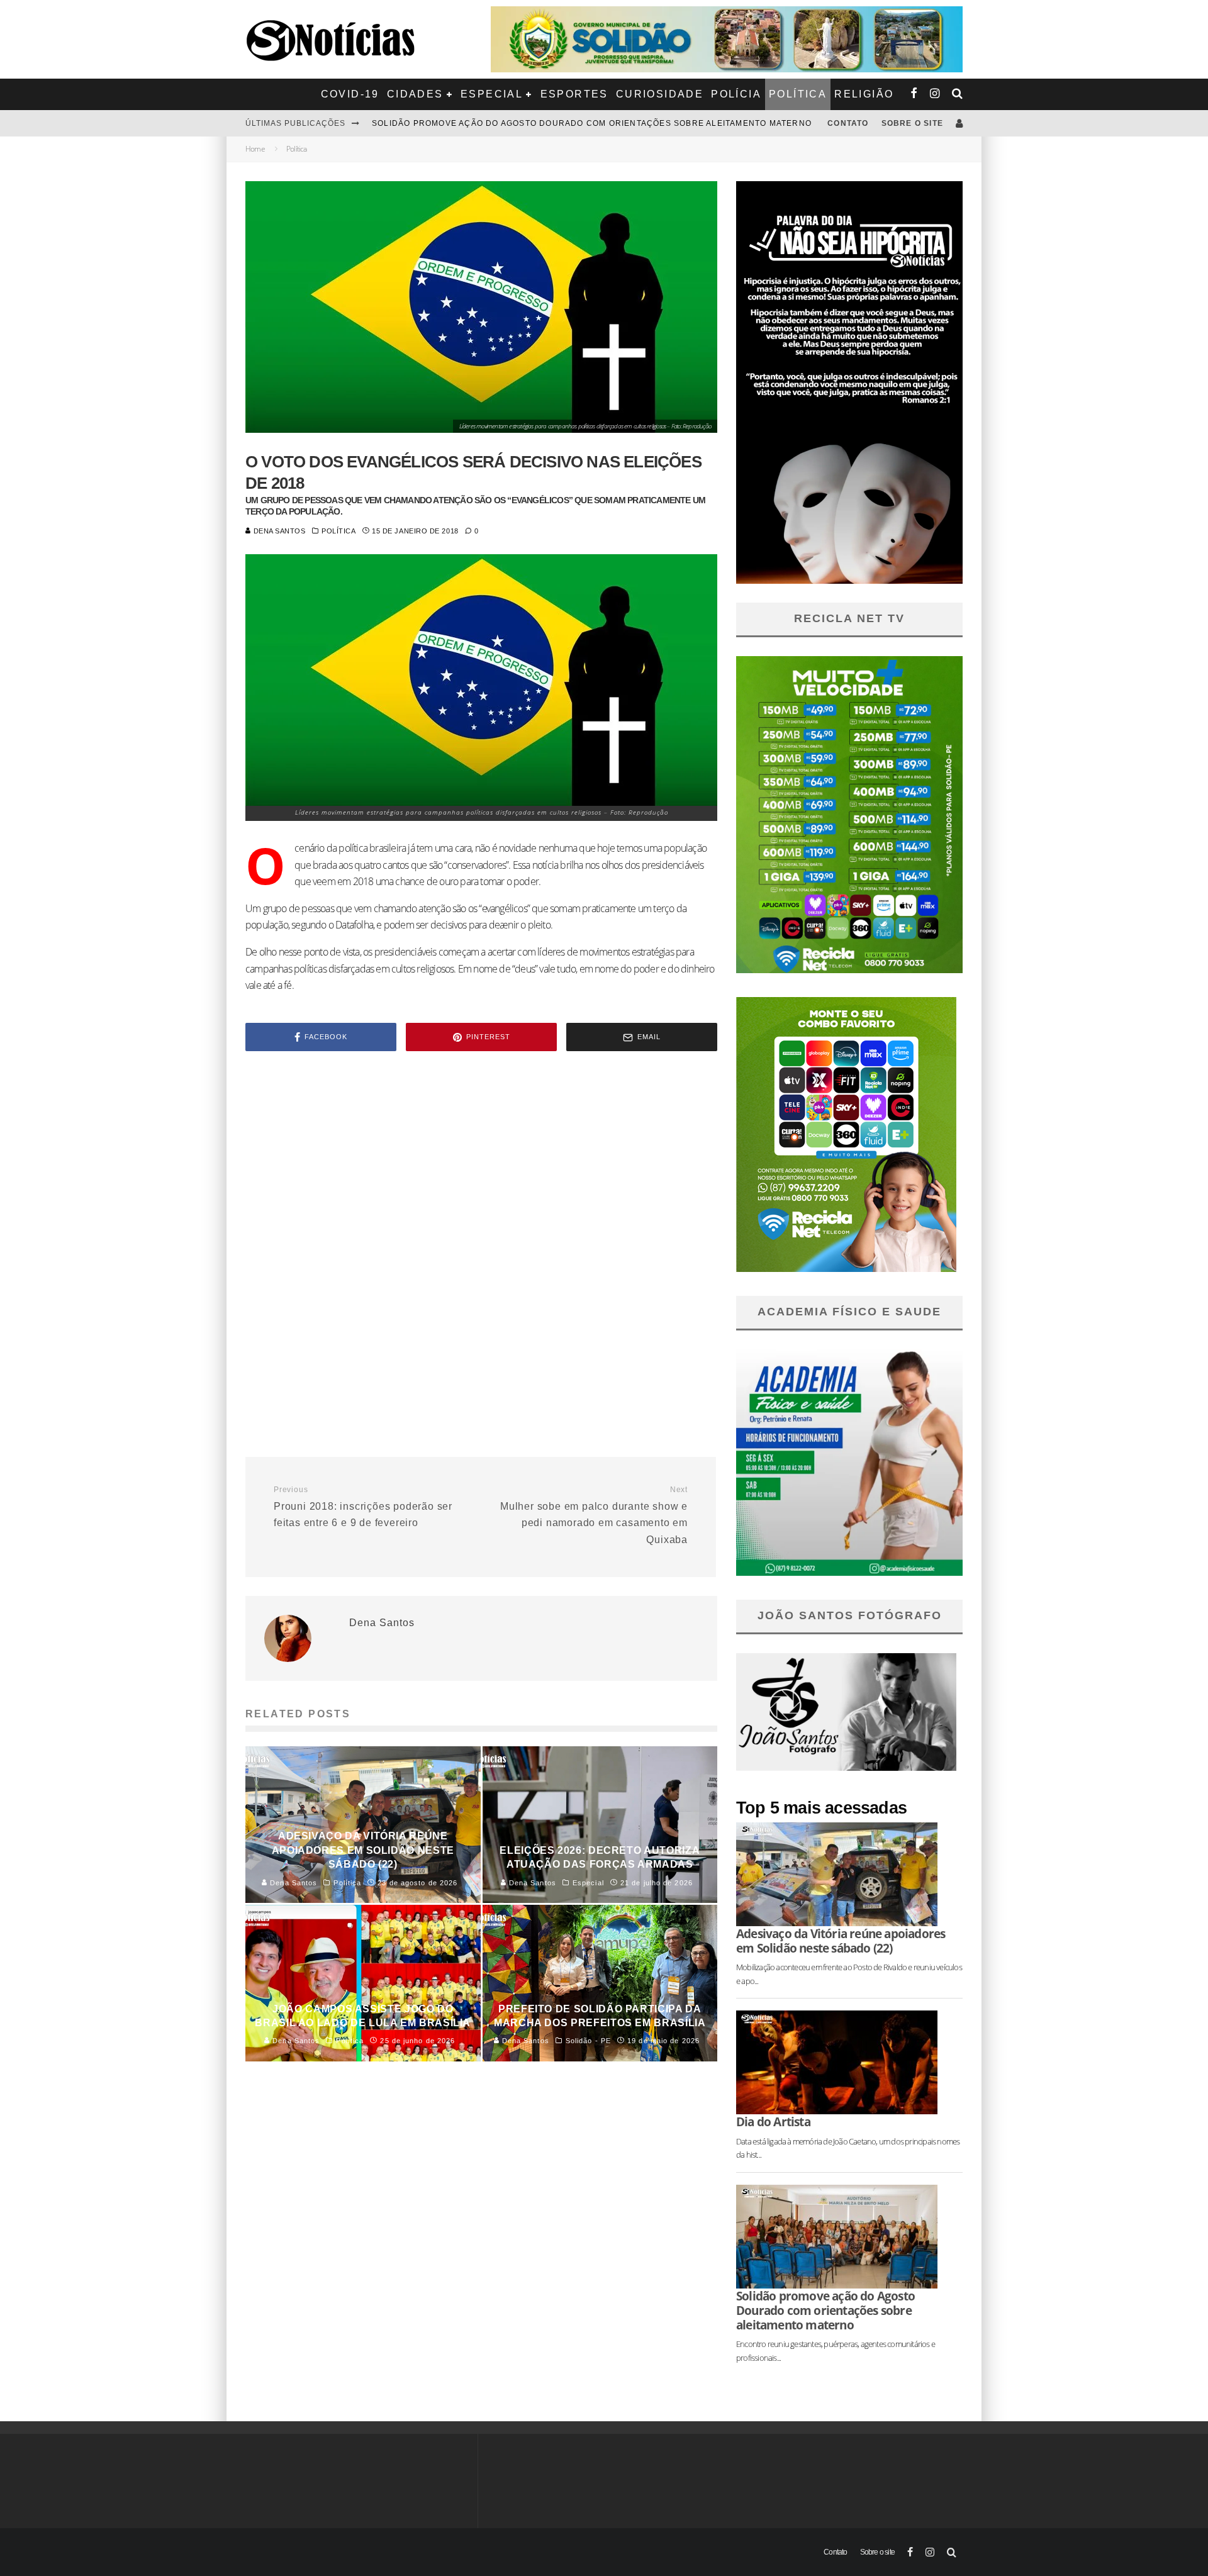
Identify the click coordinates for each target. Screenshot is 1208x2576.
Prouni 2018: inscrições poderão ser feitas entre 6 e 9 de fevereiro (363, 1507)
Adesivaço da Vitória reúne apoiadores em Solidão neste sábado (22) (542, 123)
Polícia (736, 94)
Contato (848, 123)
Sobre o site (912, 123)
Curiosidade (660, 94)
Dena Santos (278, 531)
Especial (492, 94)
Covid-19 (350, 94)
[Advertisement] (481, 1168)
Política (798, 94)
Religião (864, 94)
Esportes (574, 94)
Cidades (415, 94)
